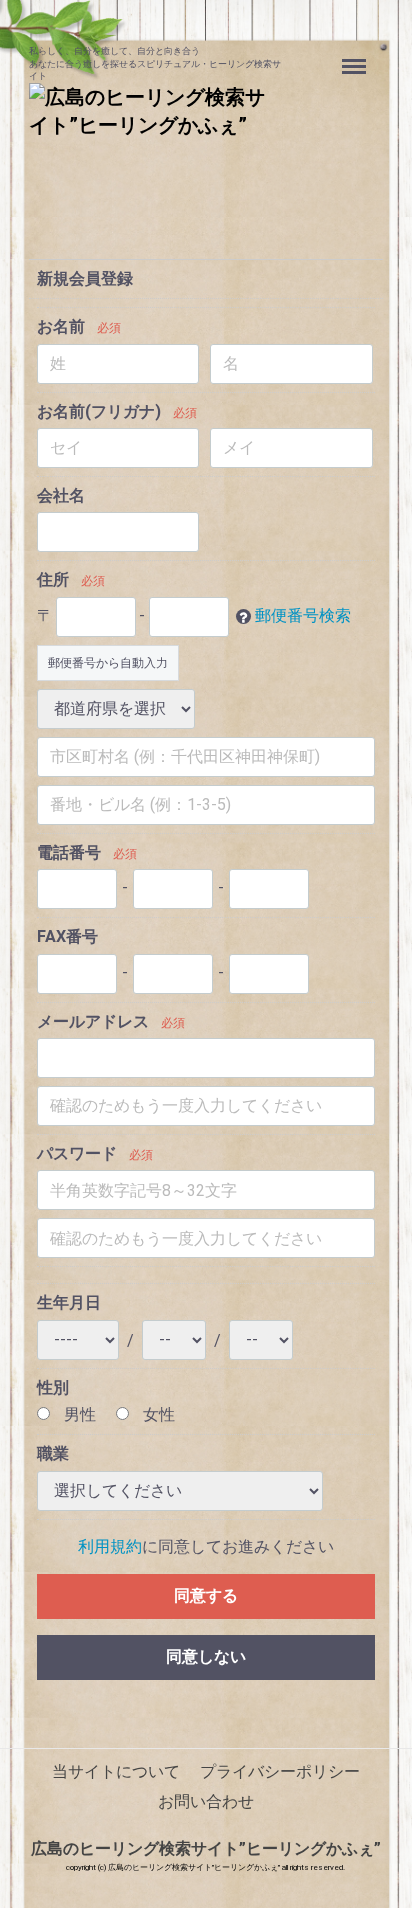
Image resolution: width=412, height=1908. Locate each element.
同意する (206, 1595)
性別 (53, 1387)
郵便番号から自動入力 (108, 663)
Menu (356, 55)
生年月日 (69, 1302)
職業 (53, 1453)
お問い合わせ (206, 1801)
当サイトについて (116, 1771)
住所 (53, 579)
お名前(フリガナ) (99, 411)
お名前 (61, 326)
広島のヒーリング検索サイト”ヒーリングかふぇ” (206, 1848)
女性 (157, 1414)
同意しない (206, 1656)
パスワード (77, 1153)
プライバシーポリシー (280, 1771)
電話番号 (69, 852)
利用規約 (110, 1546)
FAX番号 (67, 936)
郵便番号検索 (303, 615)
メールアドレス (93, 1021)
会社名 (61, 495)
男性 (78, 1414)
